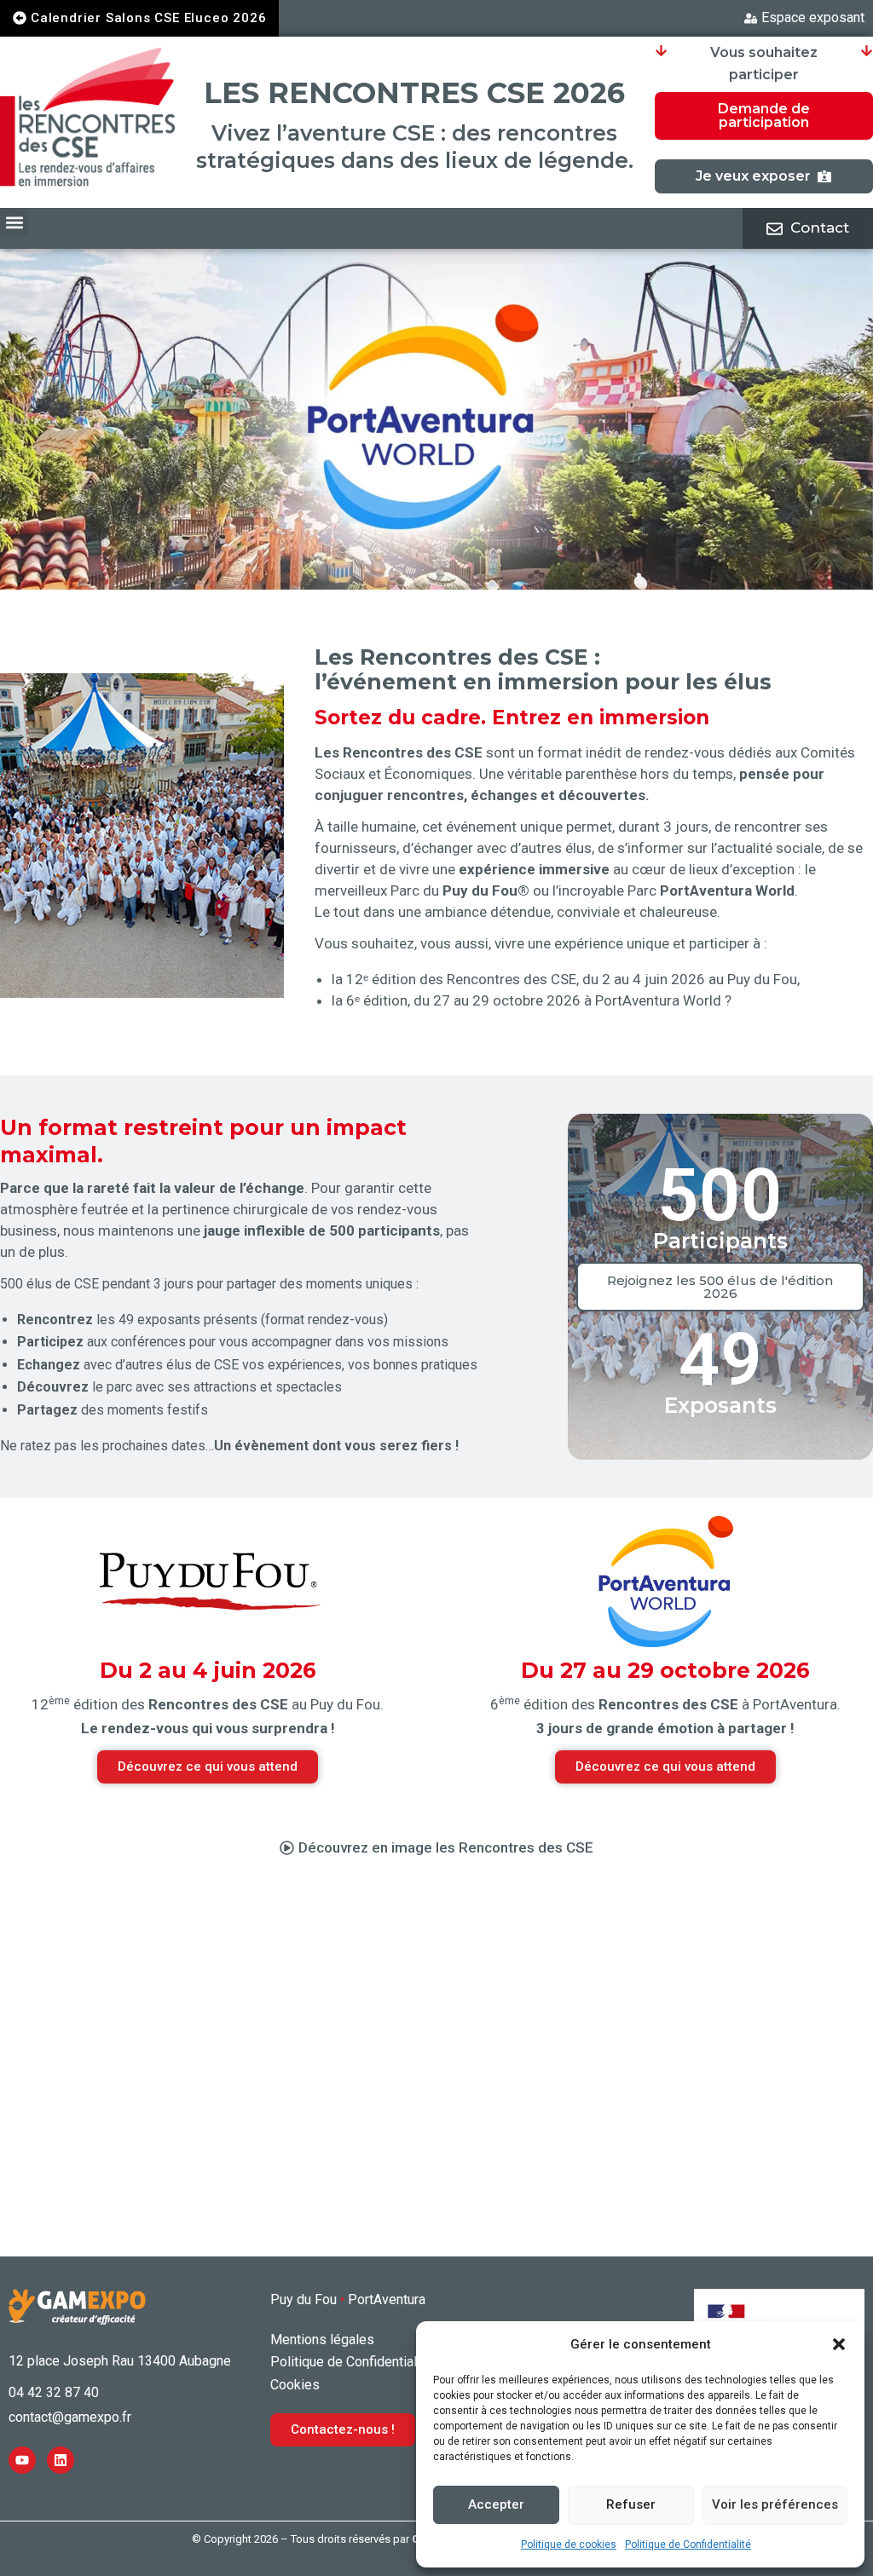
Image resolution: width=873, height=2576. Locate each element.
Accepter (496, 2504)
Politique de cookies (569, 2544)
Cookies (295, 2385)
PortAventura (387, 2299)
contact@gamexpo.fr (70, 2417)
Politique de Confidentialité (688, 2544)
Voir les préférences (775, 2504)
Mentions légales (322, 2340)
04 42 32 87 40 (54, 2392)
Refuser (631, 2504)
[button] (839, 2344)
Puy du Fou (304, 2299)
